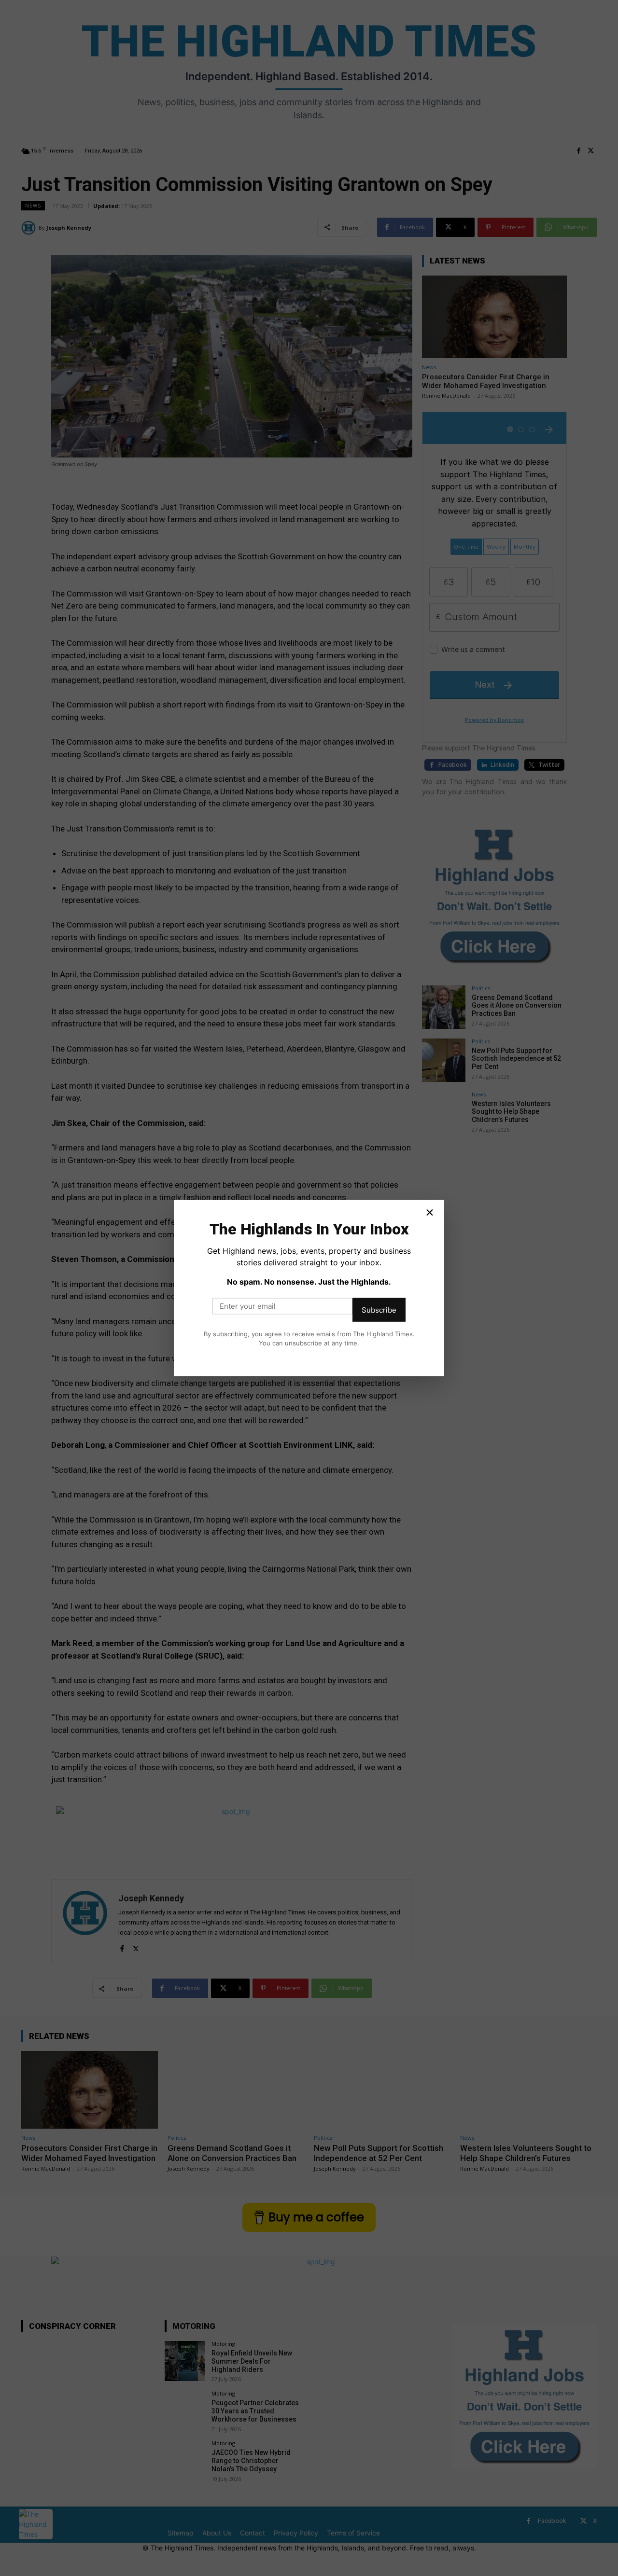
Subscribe (379, 1309)
